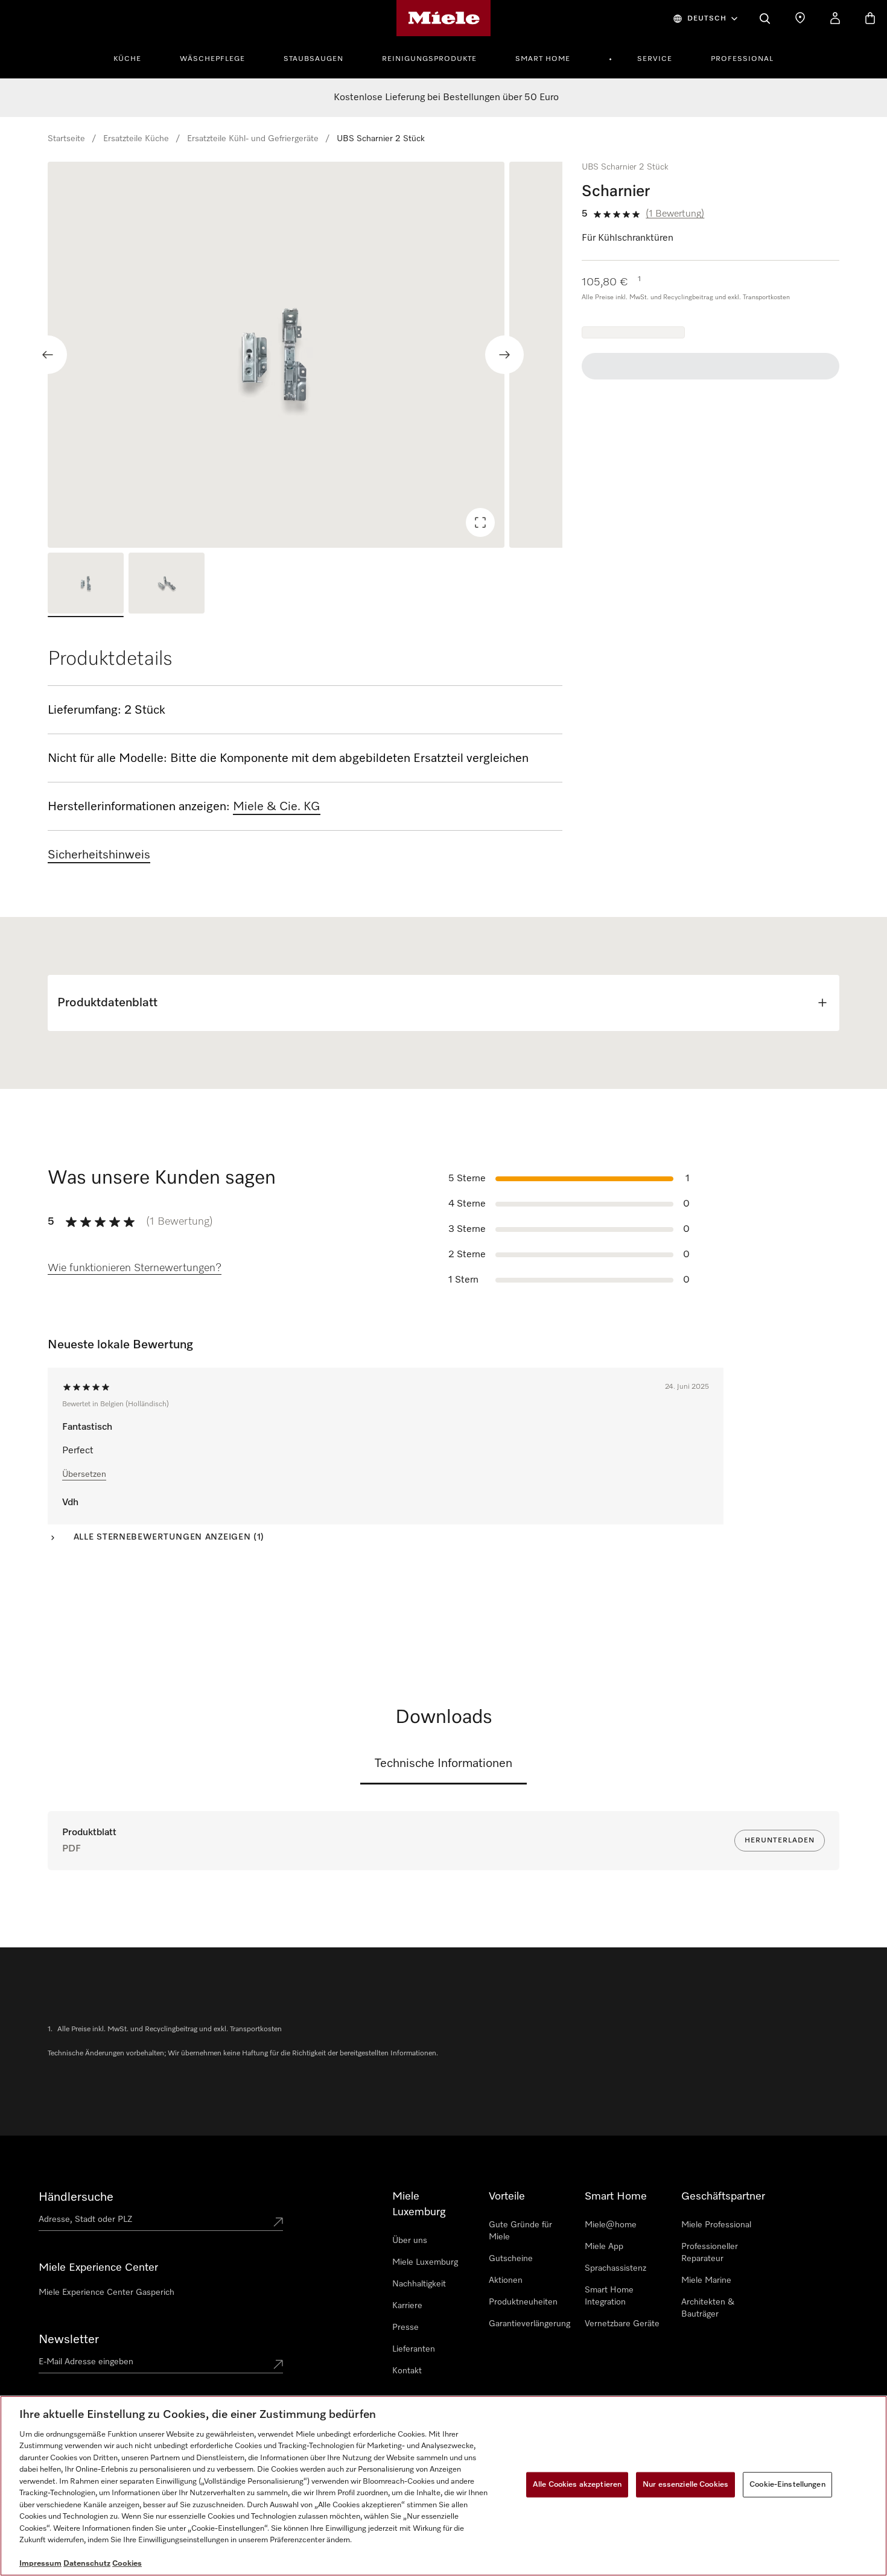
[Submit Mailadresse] (278, 2364)
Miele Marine (706, 2280)
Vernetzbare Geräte (622, 2324)
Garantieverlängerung (529, 2324)
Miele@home (611, 2225)
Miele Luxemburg (425, 2262)
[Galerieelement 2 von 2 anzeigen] (167, 585)
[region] (305, 355)
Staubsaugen (313, 59)
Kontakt (407, 2371)
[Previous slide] (48, 355)
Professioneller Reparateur (710, 2253)
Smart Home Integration (609, 2296)
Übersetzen (84, 1474)
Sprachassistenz (615, 2268)
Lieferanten (414, 2349)
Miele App (604, 2247)
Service (655, 59)
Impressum (40, 2564)
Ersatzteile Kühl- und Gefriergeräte (253, 139)
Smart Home (543, 59)
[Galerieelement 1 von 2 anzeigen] (86, 585)
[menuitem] (134, 57)
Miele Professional (716, 2225)
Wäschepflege (212, 59)
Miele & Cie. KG (277, 807)
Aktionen (506, 2280)
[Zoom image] (480, 522)
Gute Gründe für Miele (520, 2231)
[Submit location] (278, 2222)
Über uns (410, 2241)
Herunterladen (780, 1841)
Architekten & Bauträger (708, 2308)
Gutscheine (511, 2259)
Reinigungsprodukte (429, 59)
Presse (405, 2327)
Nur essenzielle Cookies (685, 2485)
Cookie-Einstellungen (787, 2485)
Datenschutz (87, 2564)
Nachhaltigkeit (419, 2284)
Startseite (66, 139)
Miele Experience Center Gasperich (107, 2292)
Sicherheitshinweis (99, 855)
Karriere (407, 2306)
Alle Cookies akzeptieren (577, 2485)
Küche (127, 59)
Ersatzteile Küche (136, 139)
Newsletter (69, 2340)
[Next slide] (504, 355)
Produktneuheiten (523, 2302)
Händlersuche (76, 2197)
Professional (742, 59)
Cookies (127, 2564)
